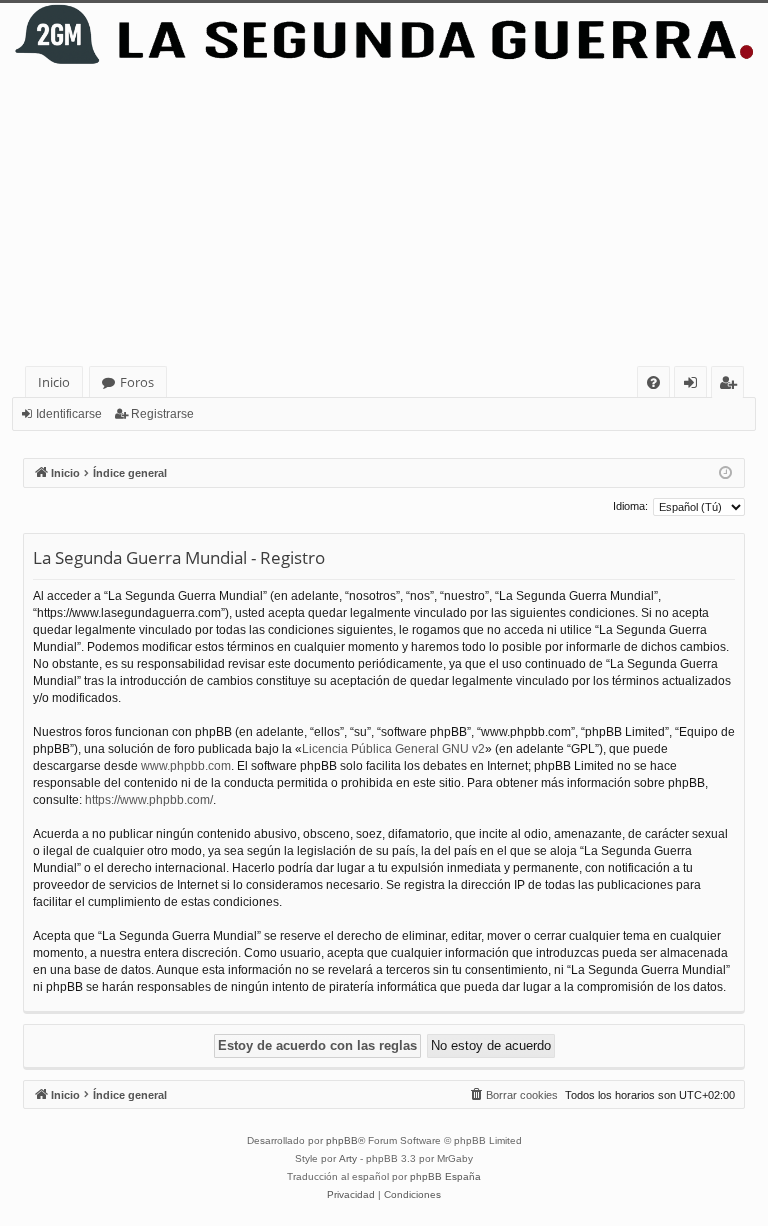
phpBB (342, 1140)
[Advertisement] (388, 216)
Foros (137, 382)
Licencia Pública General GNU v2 (393, 749)
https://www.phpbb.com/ (149, 800)
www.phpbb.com (186, 766)
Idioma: (630, 506)
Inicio (54, 382)
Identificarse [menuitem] (694, 385)
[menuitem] (653, 382)
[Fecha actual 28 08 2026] (725, 473)
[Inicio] (384, 34)
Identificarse (69, 414)
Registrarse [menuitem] (732, 385)
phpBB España (445, 1176)
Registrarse (162, 414)
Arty (348, 1158)
